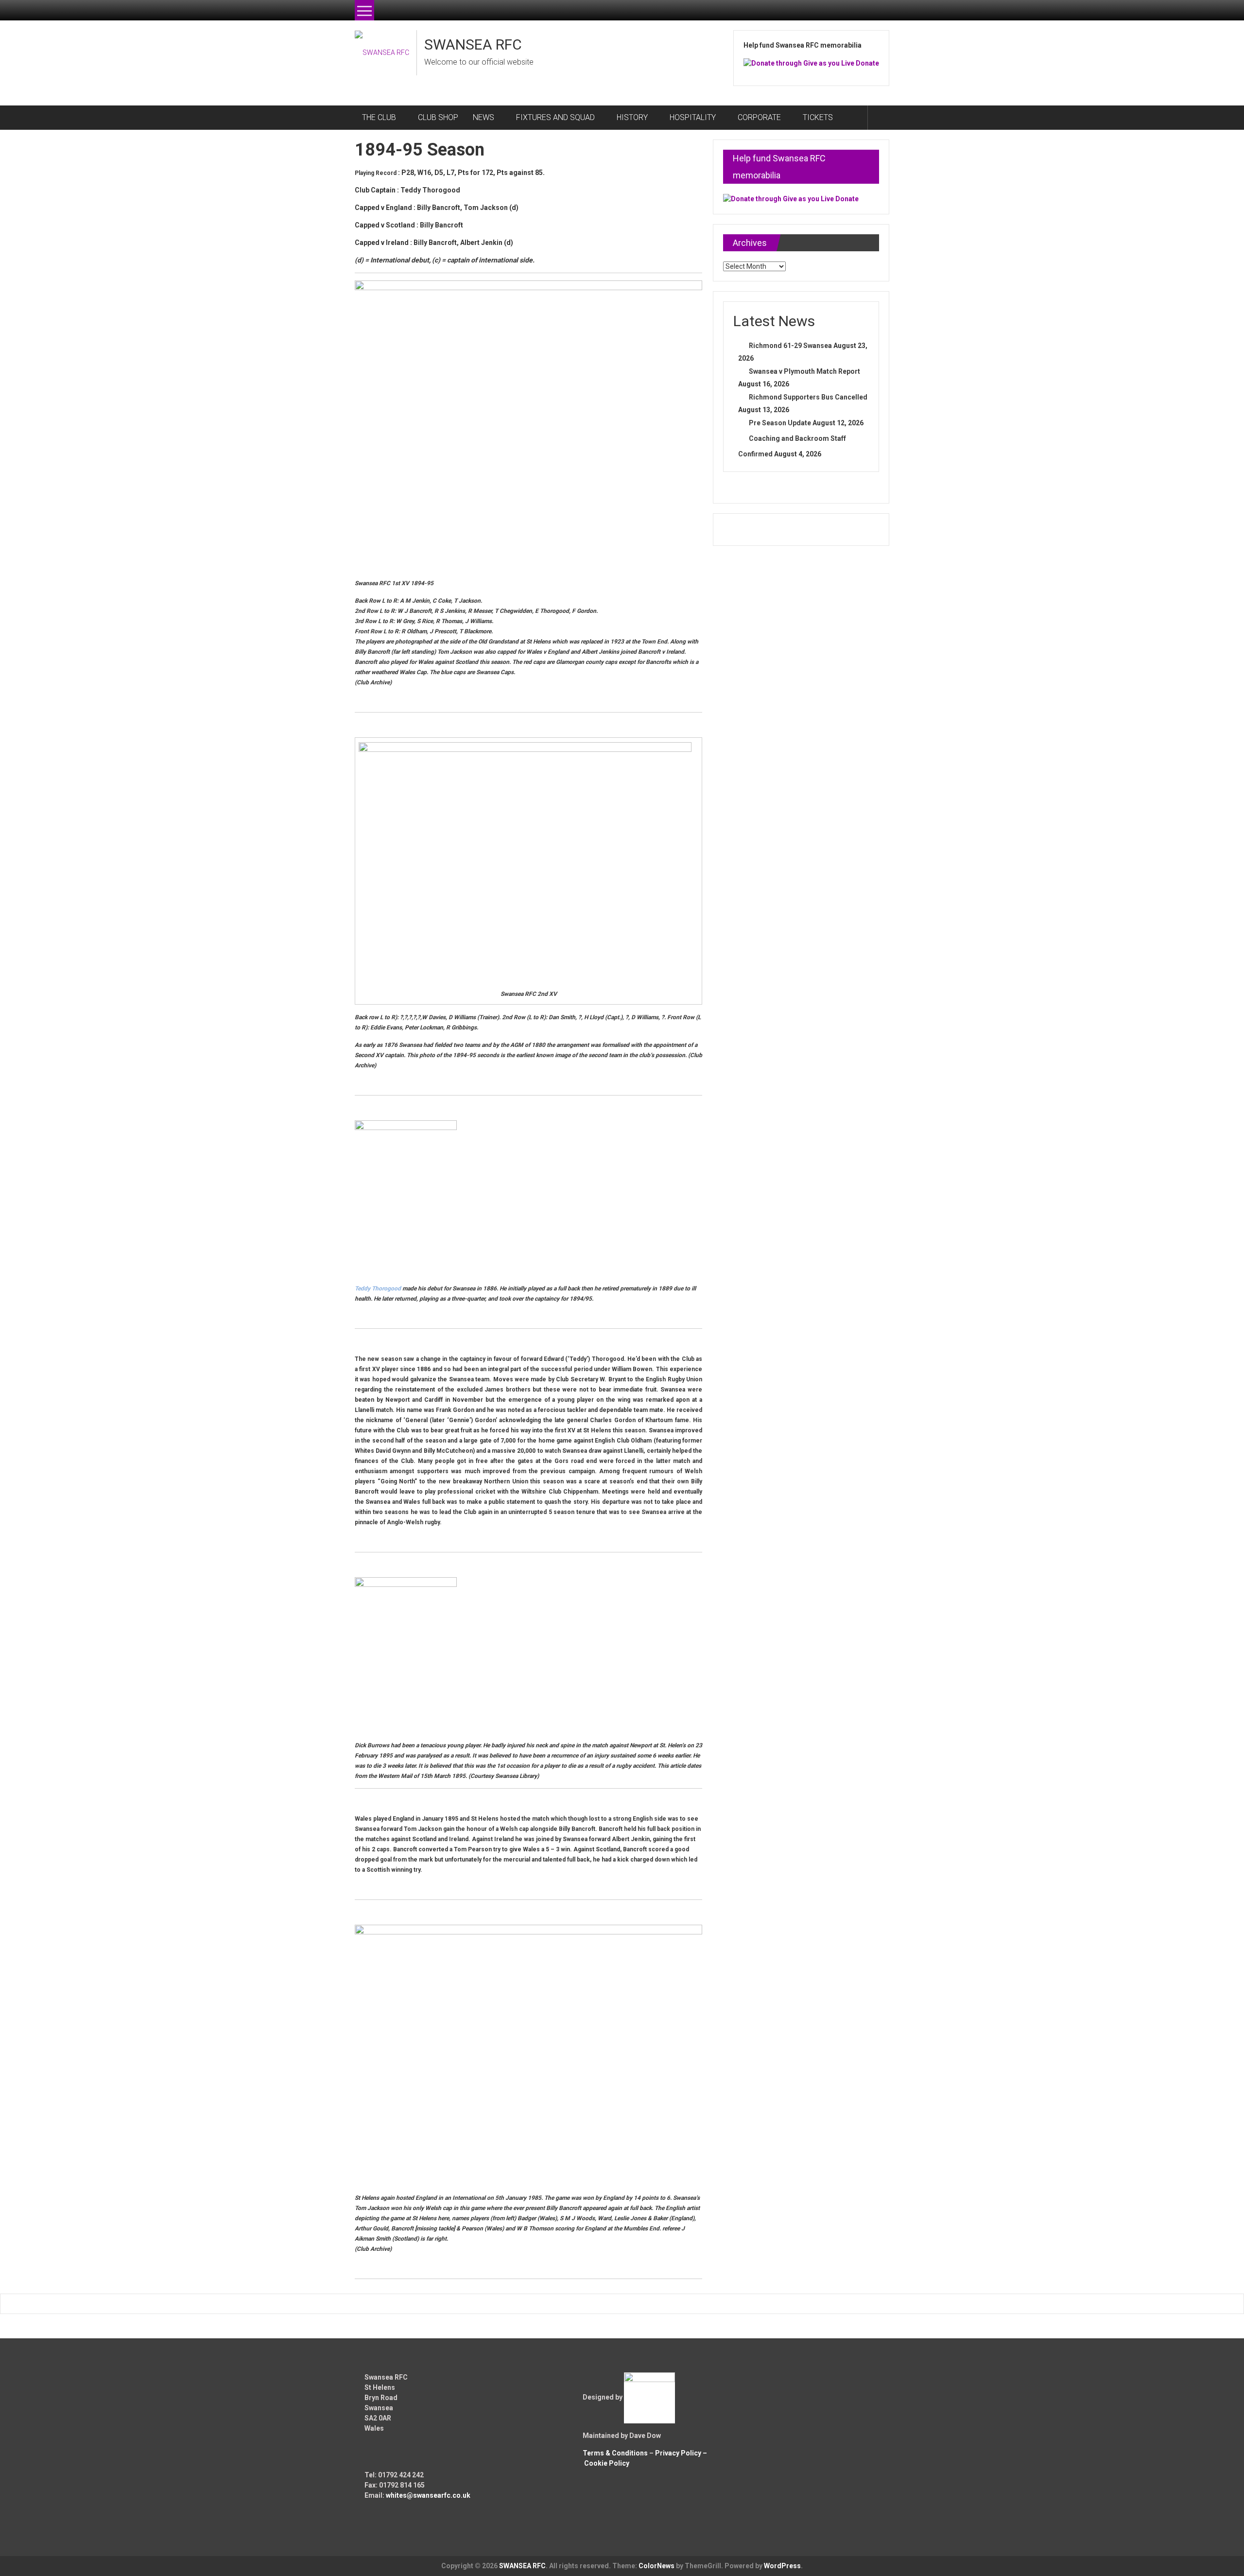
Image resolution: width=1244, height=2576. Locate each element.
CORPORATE (759, 117)
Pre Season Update (780, 423)
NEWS (484, 117)
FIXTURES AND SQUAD (555, 117)
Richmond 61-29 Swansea (790, 346)
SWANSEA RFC (473, 44)
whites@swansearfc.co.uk (428, 2495)
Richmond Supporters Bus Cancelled (808, 397)
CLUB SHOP (438, 117)
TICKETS (818, 117)
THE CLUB (379, 117)
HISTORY (632, 117)
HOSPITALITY (693, 117)
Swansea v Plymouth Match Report (804, 371)
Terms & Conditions (615, 2453)
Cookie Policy (607, 2463)
